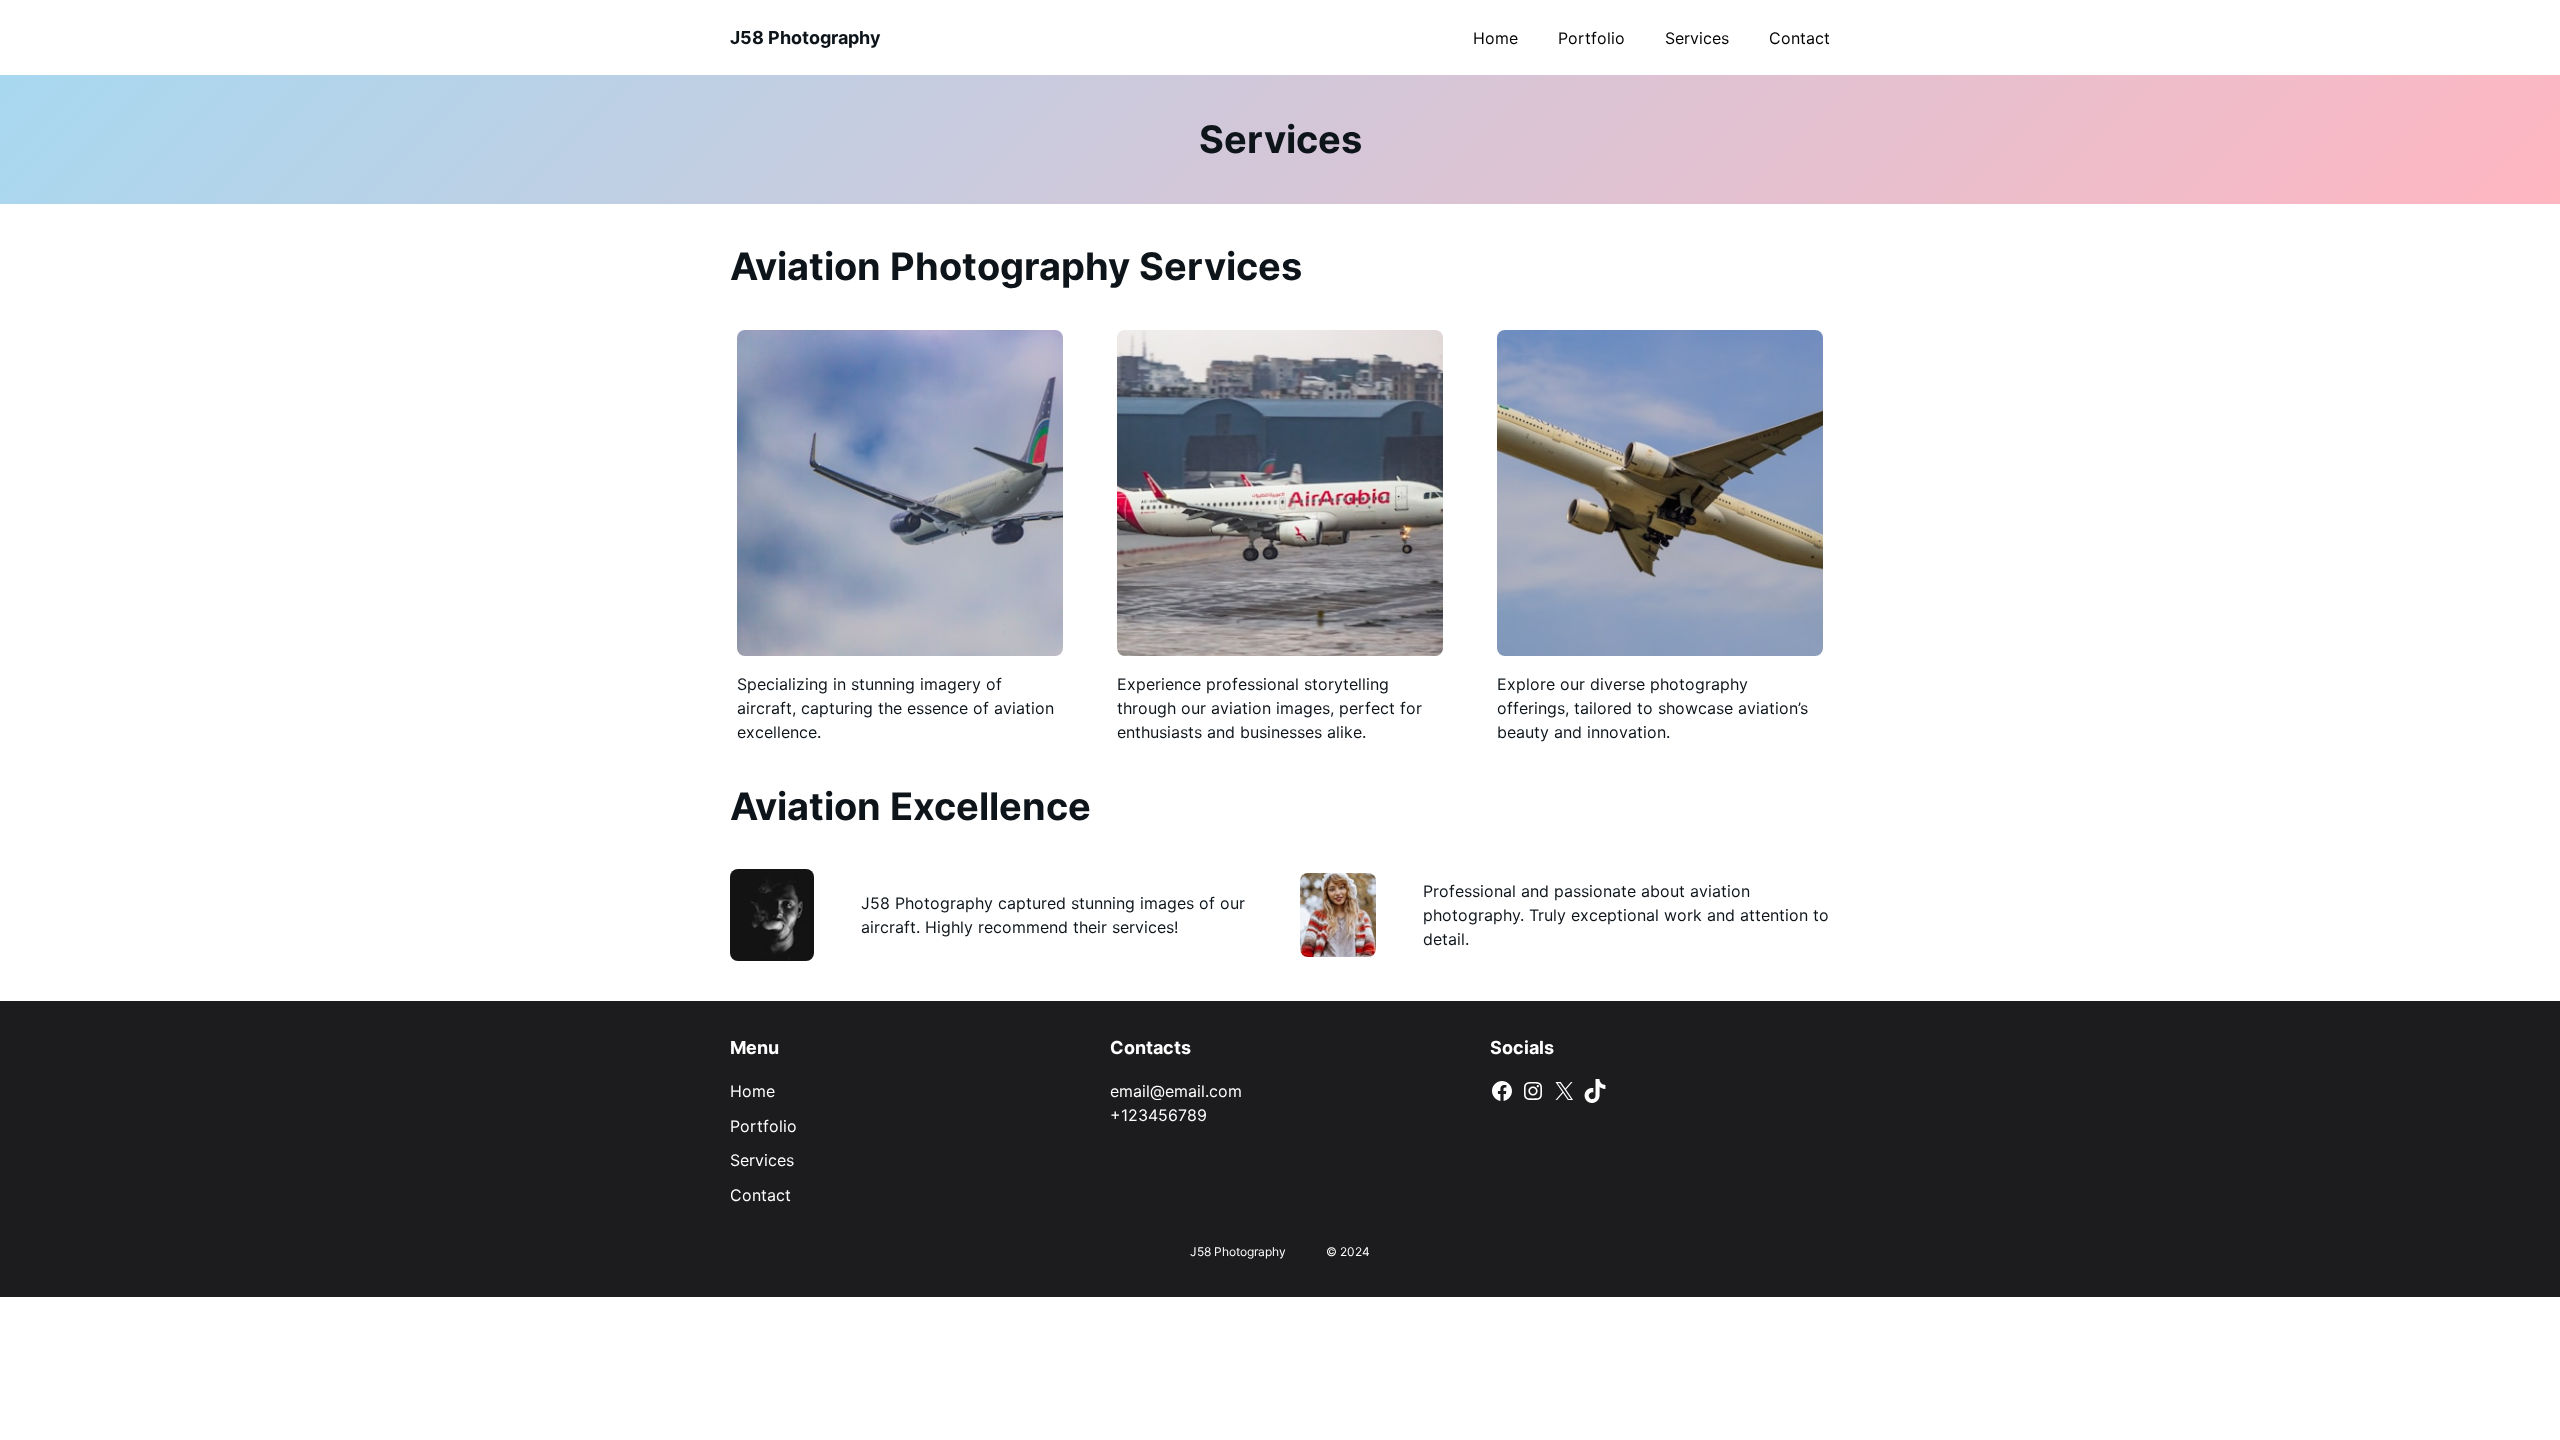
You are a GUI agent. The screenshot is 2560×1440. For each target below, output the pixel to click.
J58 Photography (805, 37)
